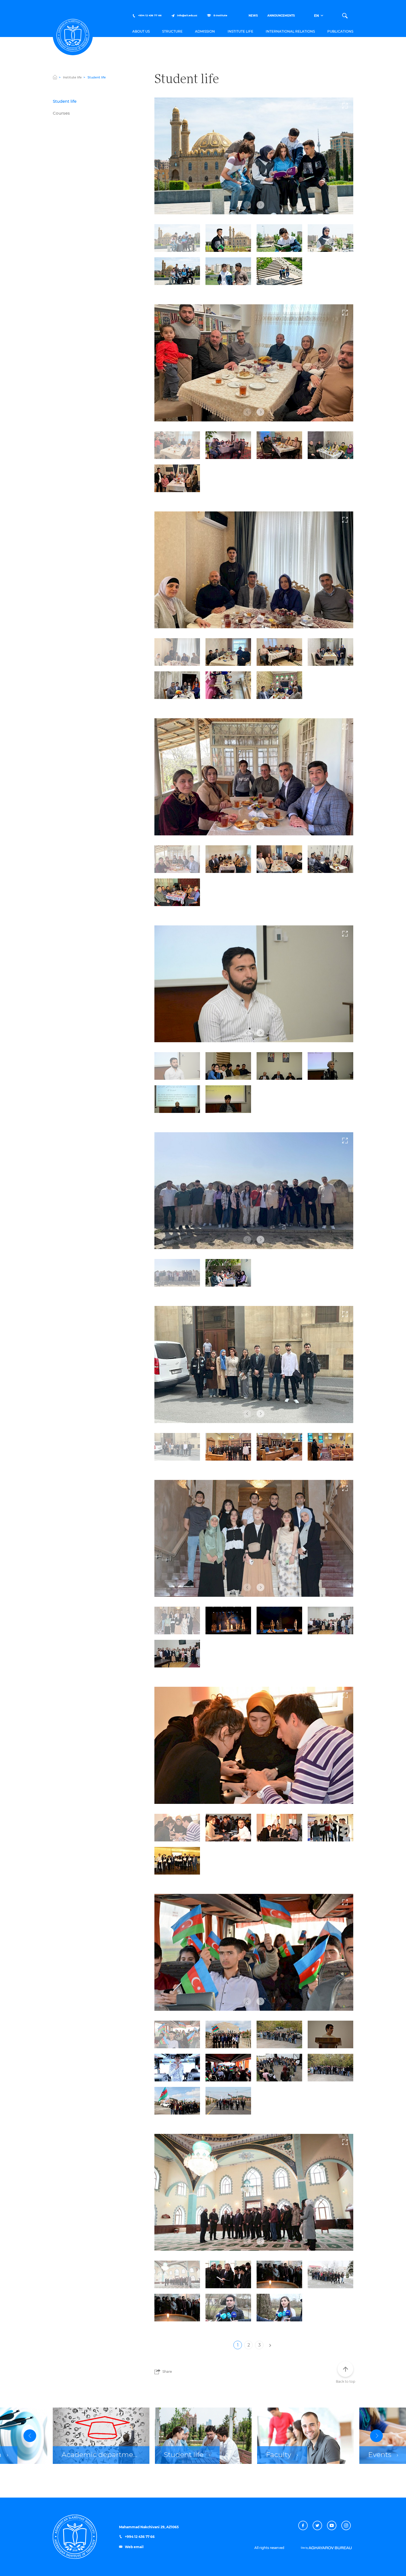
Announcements (281, 16)
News (253, 16)
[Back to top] (345, 2369)
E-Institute (220, 16)
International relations (290, 31)
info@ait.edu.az (187, 16)
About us (141, 31)
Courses (61, 113)
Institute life (240, 31)
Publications (340, 31)
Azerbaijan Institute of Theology (73, 35)
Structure (172, 31)
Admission (205, 31)
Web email (134, 2547)
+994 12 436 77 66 (149, 16)
